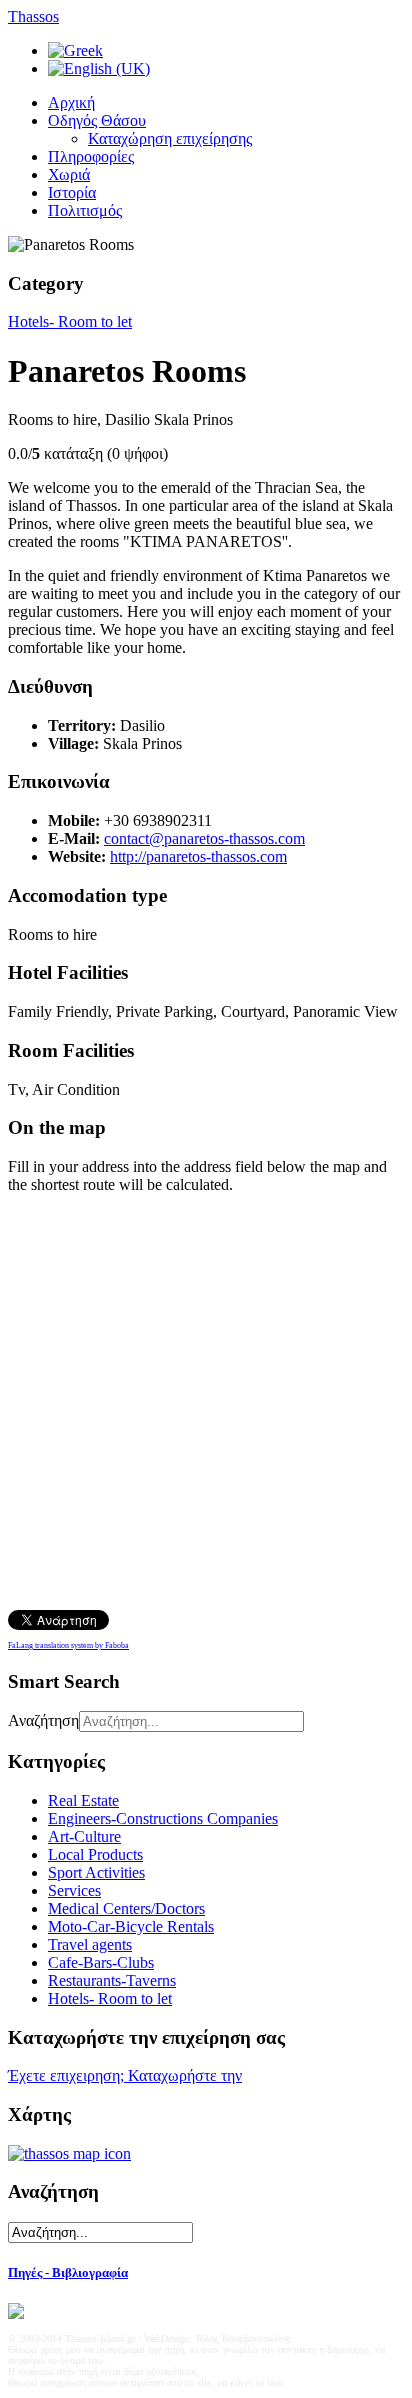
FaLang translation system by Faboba (68, 1645)
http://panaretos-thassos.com (198, 856)
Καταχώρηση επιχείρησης (170, 138)
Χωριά (69, 174)
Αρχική (71, 102)
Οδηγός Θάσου (97, 120)
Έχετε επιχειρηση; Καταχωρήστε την (125, 2075)
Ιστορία (72, 192)
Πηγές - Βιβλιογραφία (68, 2272)
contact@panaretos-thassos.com (204, 838)
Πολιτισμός (85, 210)
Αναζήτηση (43, 1720)
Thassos (33, 16)
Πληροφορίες (91, 156)
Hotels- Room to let (70, 321)
